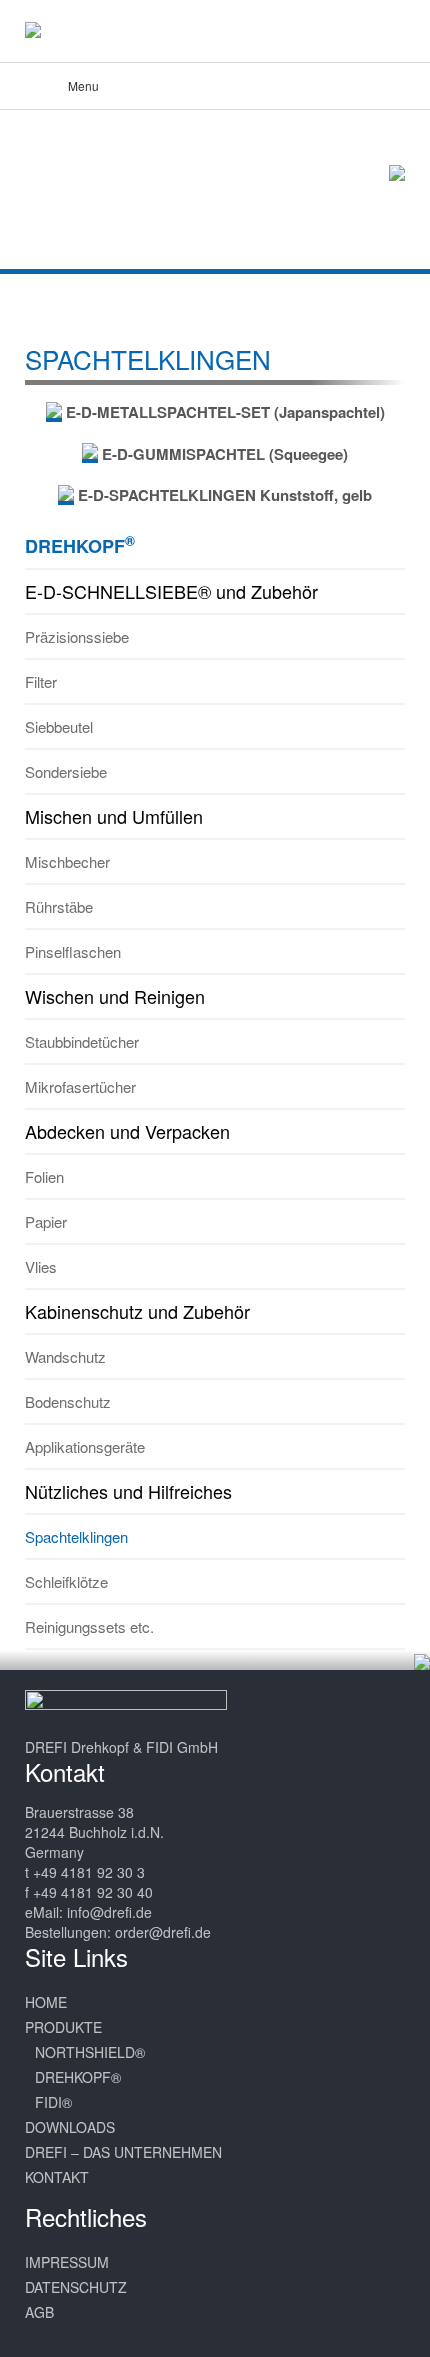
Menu (83, 85)
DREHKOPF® (78, 2077)
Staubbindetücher (82, 1041)
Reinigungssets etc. (89, 1626)
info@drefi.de (109, 1912)
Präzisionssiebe (77, 636)
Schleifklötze (66, 1581)
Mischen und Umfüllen (114, 816)
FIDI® (53, 2102)
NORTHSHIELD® (90, 2052)
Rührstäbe (59, 906)
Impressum (67, 2262)
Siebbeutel (59, 726)
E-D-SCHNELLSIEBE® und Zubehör (171, 591)
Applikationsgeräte (85, 1446)
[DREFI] (54, 30)
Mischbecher (67, 861)
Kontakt (57, 2177)
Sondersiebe (66, 771)
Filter (41, 681)
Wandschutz (65, 1356)
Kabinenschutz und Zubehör (137, 1311)
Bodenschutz (68, 1401)
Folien (44, 1176)
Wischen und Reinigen (115, 996)
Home (46, 2002)
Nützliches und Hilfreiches (128, 1491)
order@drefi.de (163, 1932)
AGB (39, 2312)
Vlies (41, 1266)
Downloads (70, 2127)
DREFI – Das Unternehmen (123, 2152)
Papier (46, 1221)
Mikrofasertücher (80, 1086)
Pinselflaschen (73, 951)
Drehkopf (80, 545)
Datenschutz (76, 2287)
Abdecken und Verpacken (127, 1131)
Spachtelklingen (76, 1536)
